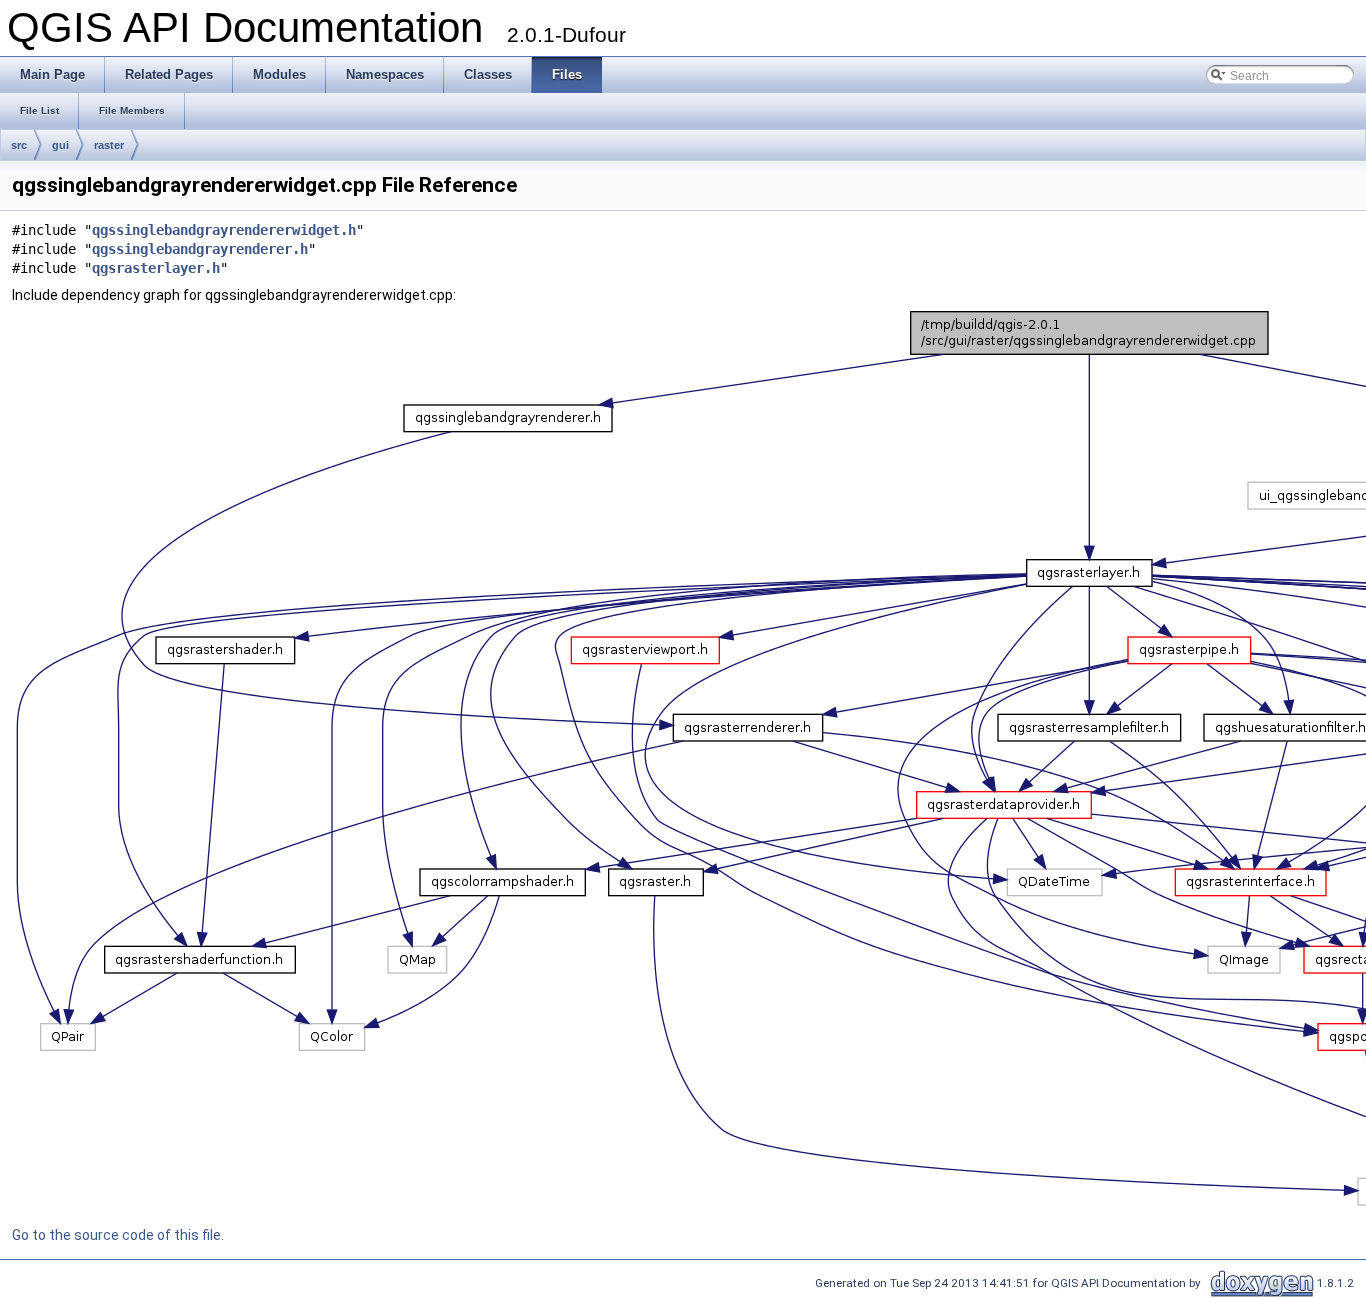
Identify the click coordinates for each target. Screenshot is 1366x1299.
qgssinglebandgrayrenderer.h (200, 249)
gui (60, 145)
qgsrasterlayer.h (156, 268)
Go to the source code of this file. (118, 1235)
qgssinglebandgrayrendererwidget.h (224, 230)
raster (109, 145)
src (19, 145)
